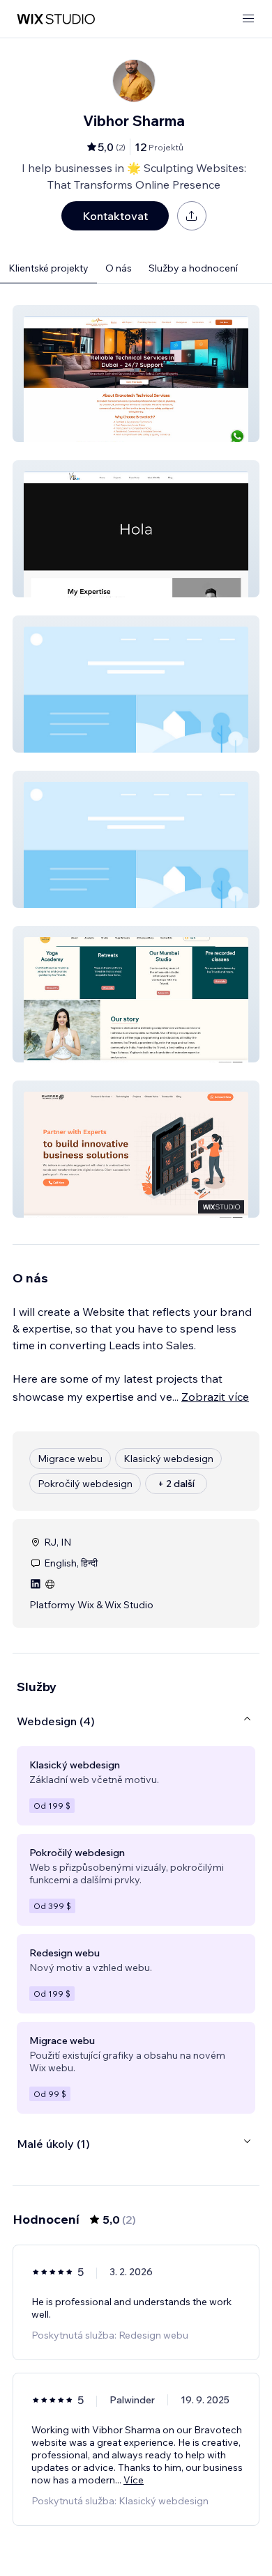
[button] (136, 374)
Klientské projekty (48, 268)
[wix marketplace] (56, 19)
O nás (119, 268)
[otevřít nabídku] (248, 19)
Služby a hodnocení (193, 268)
